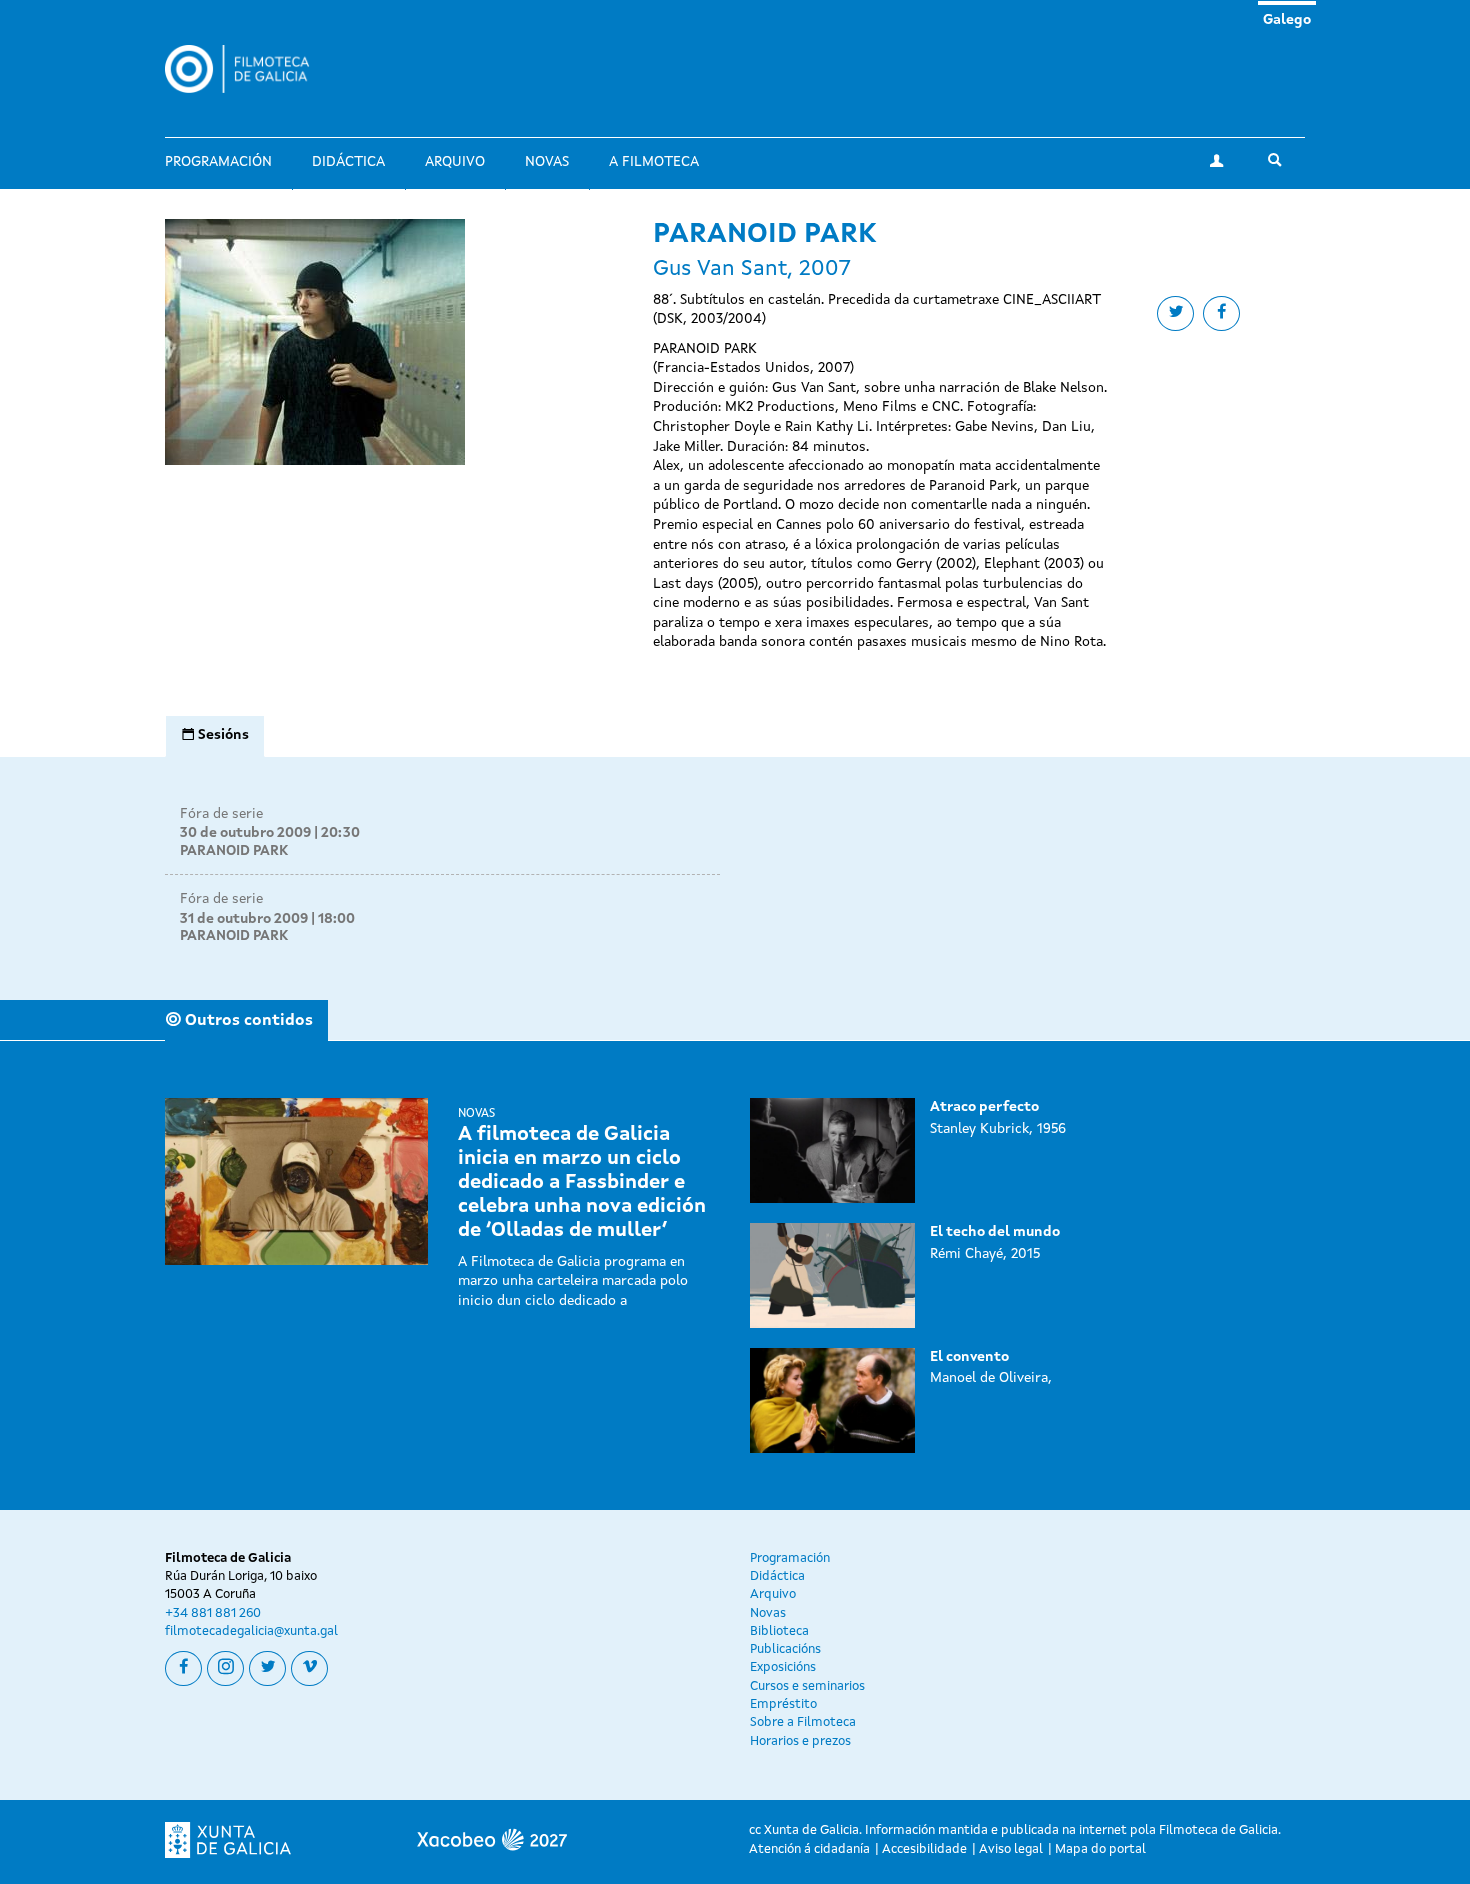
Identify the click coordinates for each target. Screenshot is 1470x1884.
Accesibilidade (924, 1849)
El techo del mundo (995, 1232)
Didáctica (348, 162)
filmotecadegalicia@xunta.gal (251, 1631)
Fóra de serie (221, 814)
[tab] (215, 736)
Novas (547, 162)
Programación (218, 162)
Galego (1287, 20)
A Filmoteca (654, 162)
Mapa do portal (1100, 1849)
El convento (969, 1357)
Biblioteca (779, 1631)
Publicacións (785, 1649)
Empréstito (783, 1704)
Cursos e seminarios (807, 1686)
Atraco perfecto (984, 1107)
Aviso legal (1011, 1849)
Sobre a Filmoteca (803, 1722)
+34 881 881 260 (213, 1613)
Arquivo (455, 162)
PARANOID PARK (234, 851)
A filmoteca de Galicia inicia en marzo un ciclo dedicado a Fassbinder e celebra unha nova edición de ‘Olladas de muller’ (582, 1183)
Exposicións (783, 1667)
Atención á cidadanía (809, 1849)
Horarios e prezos (800, 1741)
